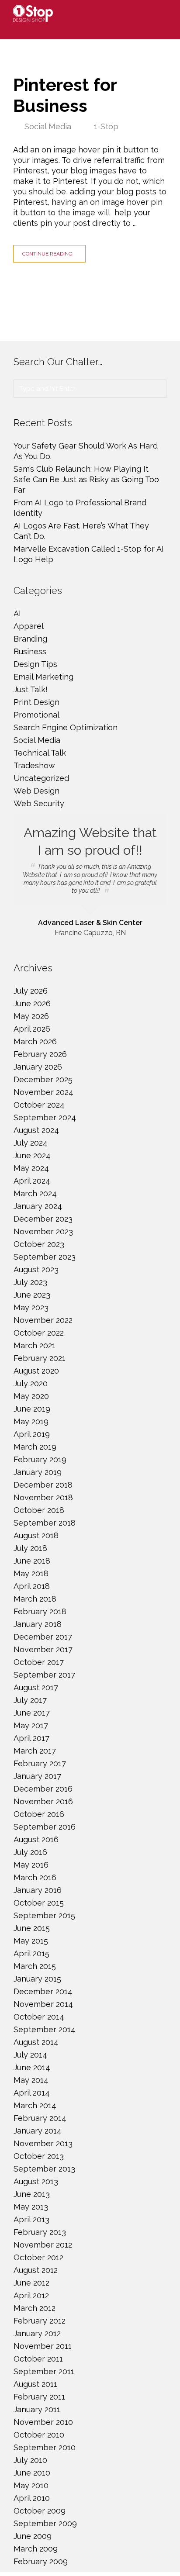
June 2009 (33, 2536)
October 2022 (39, 1333)
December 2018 (43, 1485)
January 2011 (37, 2409)
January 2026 (38, 1067)
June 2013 (32, 2194)
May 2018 (31, 1573)
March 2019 (35, 1447)
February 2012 (40, 2321)
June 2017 (32, 1713)
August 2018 (36, 1535)
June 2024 (32, 1155)
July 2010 (30, 2460)
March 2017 (35, 1751)
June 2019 (32, 1409)
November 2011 (43, 2346)
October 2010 (39, 2435)
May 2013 (31, 2207)
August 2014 (36, 2042)
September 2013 (44, 2169)
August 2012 (36, 2270)
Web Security (39, 803)
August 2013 (36, 2181)
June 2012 (31, 2283)
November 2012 (43, 2245)
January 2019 (38, 1472)
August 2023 (36, 1269)
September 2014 (45, 2029)
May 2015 (31, 1941)
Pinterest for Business (65, 95)
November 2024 (43, 1092)
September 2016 (45, 1827)
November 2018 (43, 1497)
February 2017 (40, 1763)
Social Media (48, 126)
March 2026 (35, 1041)
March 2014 (35, 2105)
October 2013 (39, 2156)
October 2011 (38, 2359)
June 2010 (32, 2473)
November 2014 (43, 2004)
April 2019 (32, 1434)
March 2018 (35, 1599)
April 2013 (31, 2219)
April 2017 (31, 1738)
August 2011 (35, 2384)
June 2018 (32, 1561)
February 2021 (40, 1358)
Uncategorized (41, 778)
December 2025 (43, 1079)
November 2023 (43, 1231)
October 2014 (39, 2017)
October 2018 (39, 1510)
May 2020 (31, 1396)
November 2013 (43, 2143)
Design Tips (35, 664)
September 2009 (45, 2523)
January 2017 (37, 1776)
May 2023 (31, 1307)
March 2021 (35, 1345)
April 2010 (32, 2498)
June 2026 (32, 1003)
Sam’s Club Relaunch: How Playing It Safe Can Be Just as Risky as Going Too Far (86, 479)
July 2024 (31, 1143)
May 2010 (31, 2485)
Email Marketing (43, 677)
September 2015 (44, 1915)
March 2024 (35, 1193)
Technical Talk (40, 753)
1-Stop (106, 126)
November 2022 (43, 1320)
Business (30, 651)
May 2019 (31, 1421)
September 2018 (45, 1523)
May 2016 (31, 1865)
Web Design (36, 791)
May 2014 (31, 2080)
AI (17, 613)
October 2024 (39, 1105)
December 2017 (43, 1637)
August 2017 (36, 1687)
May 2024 (31, 1168)
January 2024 (38, 1206)
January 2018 (38, 1624)
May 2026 (31, 1016)
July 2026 (31, 991)
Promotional (36, 715)
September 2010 (45, 2447)
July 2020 (31, 1383)
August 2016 (36, 1839)
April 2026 (32, 1029)
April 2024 (32, 1181)
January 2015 (37, 1979)
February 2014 (40, 2118)
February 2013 (40, 2232)
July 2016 (30, 1852)
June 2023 (32, 1295)
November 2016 (43, 1801)
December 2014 (43, 1991)
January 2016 (38, 1890)
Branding (30, 639)
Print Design (36, 702)
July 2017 (30, 1700)
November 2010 (43, 2422)
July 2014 (30, 2055)
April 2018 (32, 1586)
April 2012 (31, 2295)
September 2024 (45, 1117)
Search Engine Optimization (66, 727)
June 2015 (32, 1928)
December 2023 (43, 1219)
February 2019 (40, 1459)
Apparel (29, 626)
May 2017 (31, 1725)
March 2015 (35, 1966)
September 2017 (44, 1675)
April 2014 (32, 2093)
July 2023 (30, 1282)
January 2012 (37, 2333)
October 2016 (39, 1814)
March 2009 (36, 2549)
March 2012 (35, 2308)
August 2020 (36, 1371)
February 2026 (40, 1054)
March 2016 (35, 1877)
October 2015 (39, 1903)
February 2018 (40, 1611)
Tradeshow (34, 765)
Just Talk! (31, 689)
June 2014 (32, 2067)
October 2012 (38, 2257)
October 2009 (40, 2511)
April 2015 (31, 1953)
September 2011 (44, 2371)
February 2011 (39, 2397)
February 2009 (41, 2561)
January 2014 (38, 2131)
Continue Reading (47, 254)
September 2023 (45, 1257)
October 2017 (39, 1662)
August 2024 (36, 1130)
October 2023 (39, 1244)
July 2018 (30, 1548)
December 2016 (43, 1789)
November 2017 (43, 1649)
